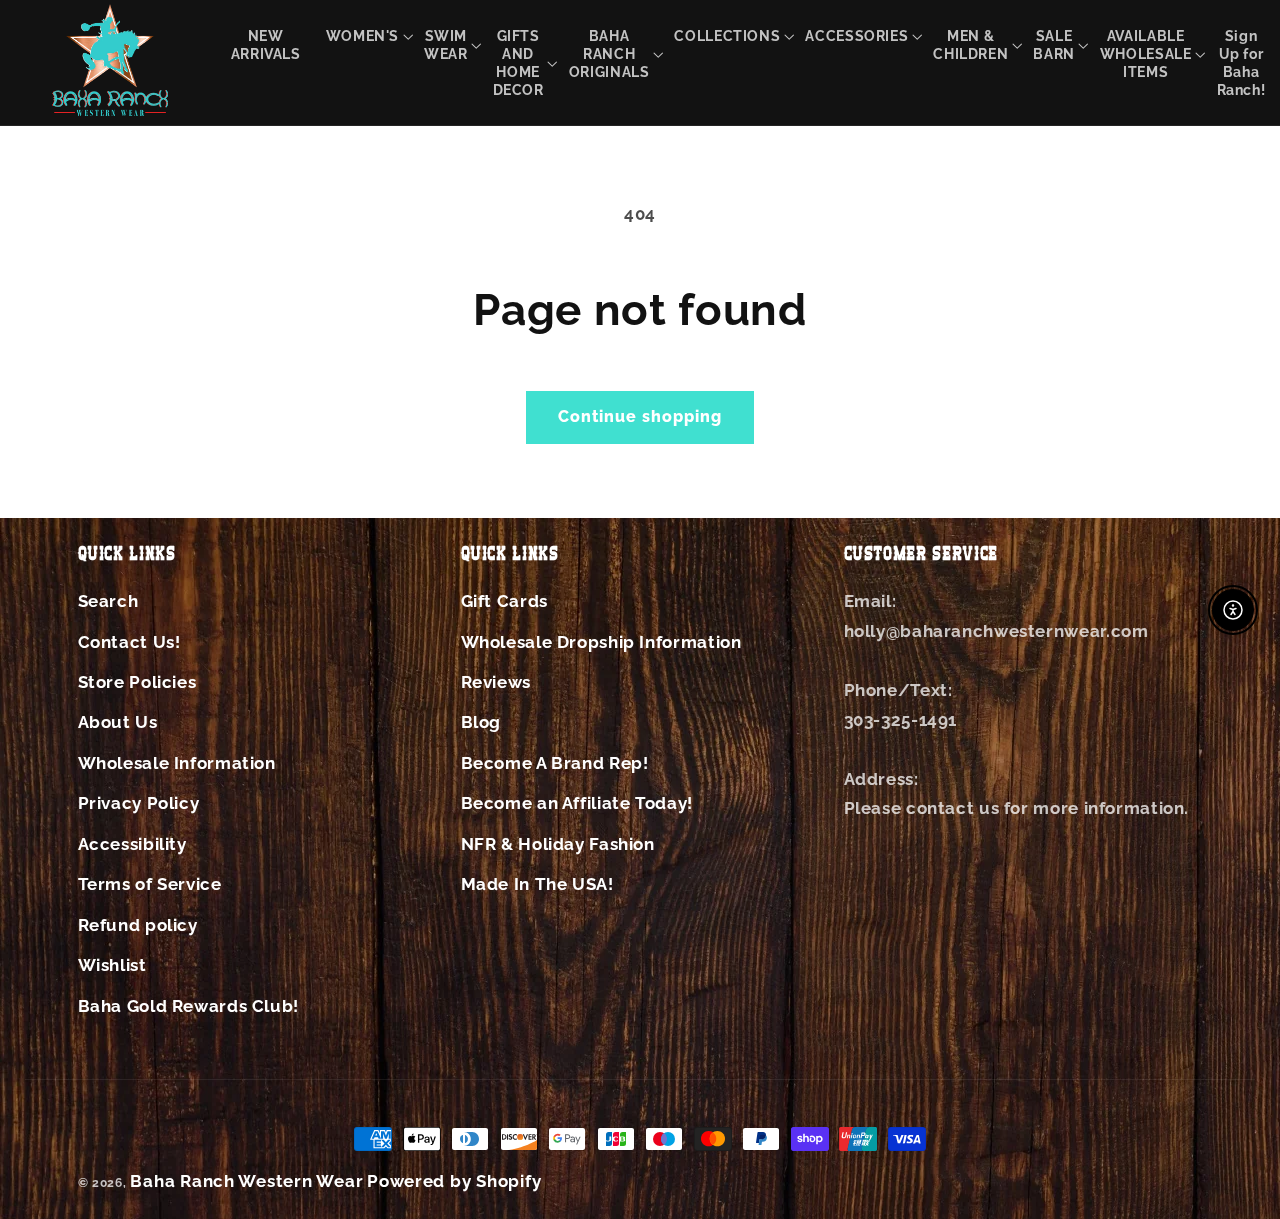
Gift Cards (504, 601)
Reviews (496, 682)
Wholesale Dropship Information (601, 642)
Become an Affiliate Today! (577, 803)
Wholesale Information (177, 763)
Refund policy (138, 925)
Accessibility (132, 844)
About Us (118, 722)
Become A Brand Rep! (555, 763)
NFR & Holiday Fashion (558, 844)
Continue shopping (640, 416)
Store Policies (137, 682)
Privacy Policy (139, 803)
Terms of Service (150, 884)
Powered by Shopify (454, 1181)
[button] (362, 35)
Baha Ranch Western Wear (246, 1181)
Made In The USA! (537, 884)
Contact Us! (129, 642)
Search (108, 601)
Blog (481, 722)
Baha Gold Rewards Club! (189, 1006)
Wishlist (112, 965)
